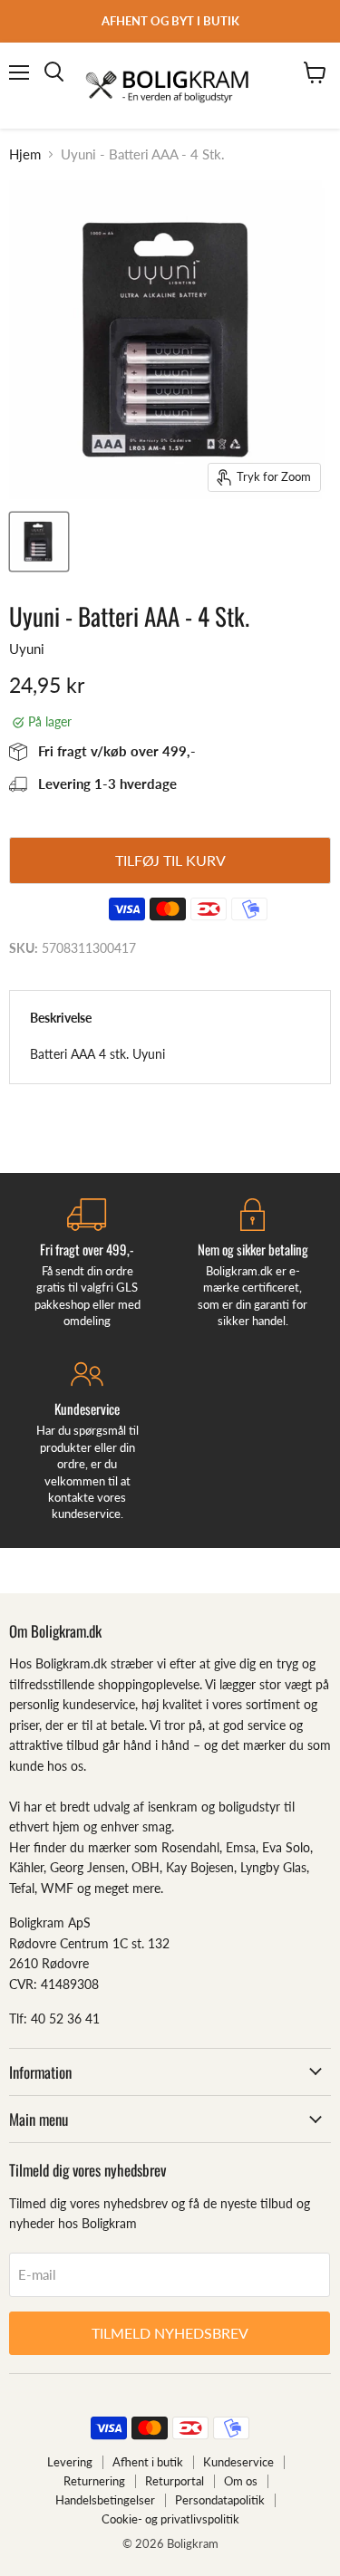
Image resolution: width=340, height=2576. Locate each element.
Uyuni (27, 649)
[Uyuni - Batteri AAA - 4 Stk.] (39, 542)
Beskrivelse (61, 1018)
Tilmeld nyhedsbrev (170, 2333)
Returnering (94, 2481)
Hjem (25, 154)
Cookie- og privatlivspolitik (170, 2519)
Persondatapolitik (220, 2500)
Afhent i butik (148, 2462)
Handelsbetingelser (105, 2500)
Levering (70, 2462)
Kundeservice (238, 2462)
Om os (241, 2481)
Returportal (175, 2481)
